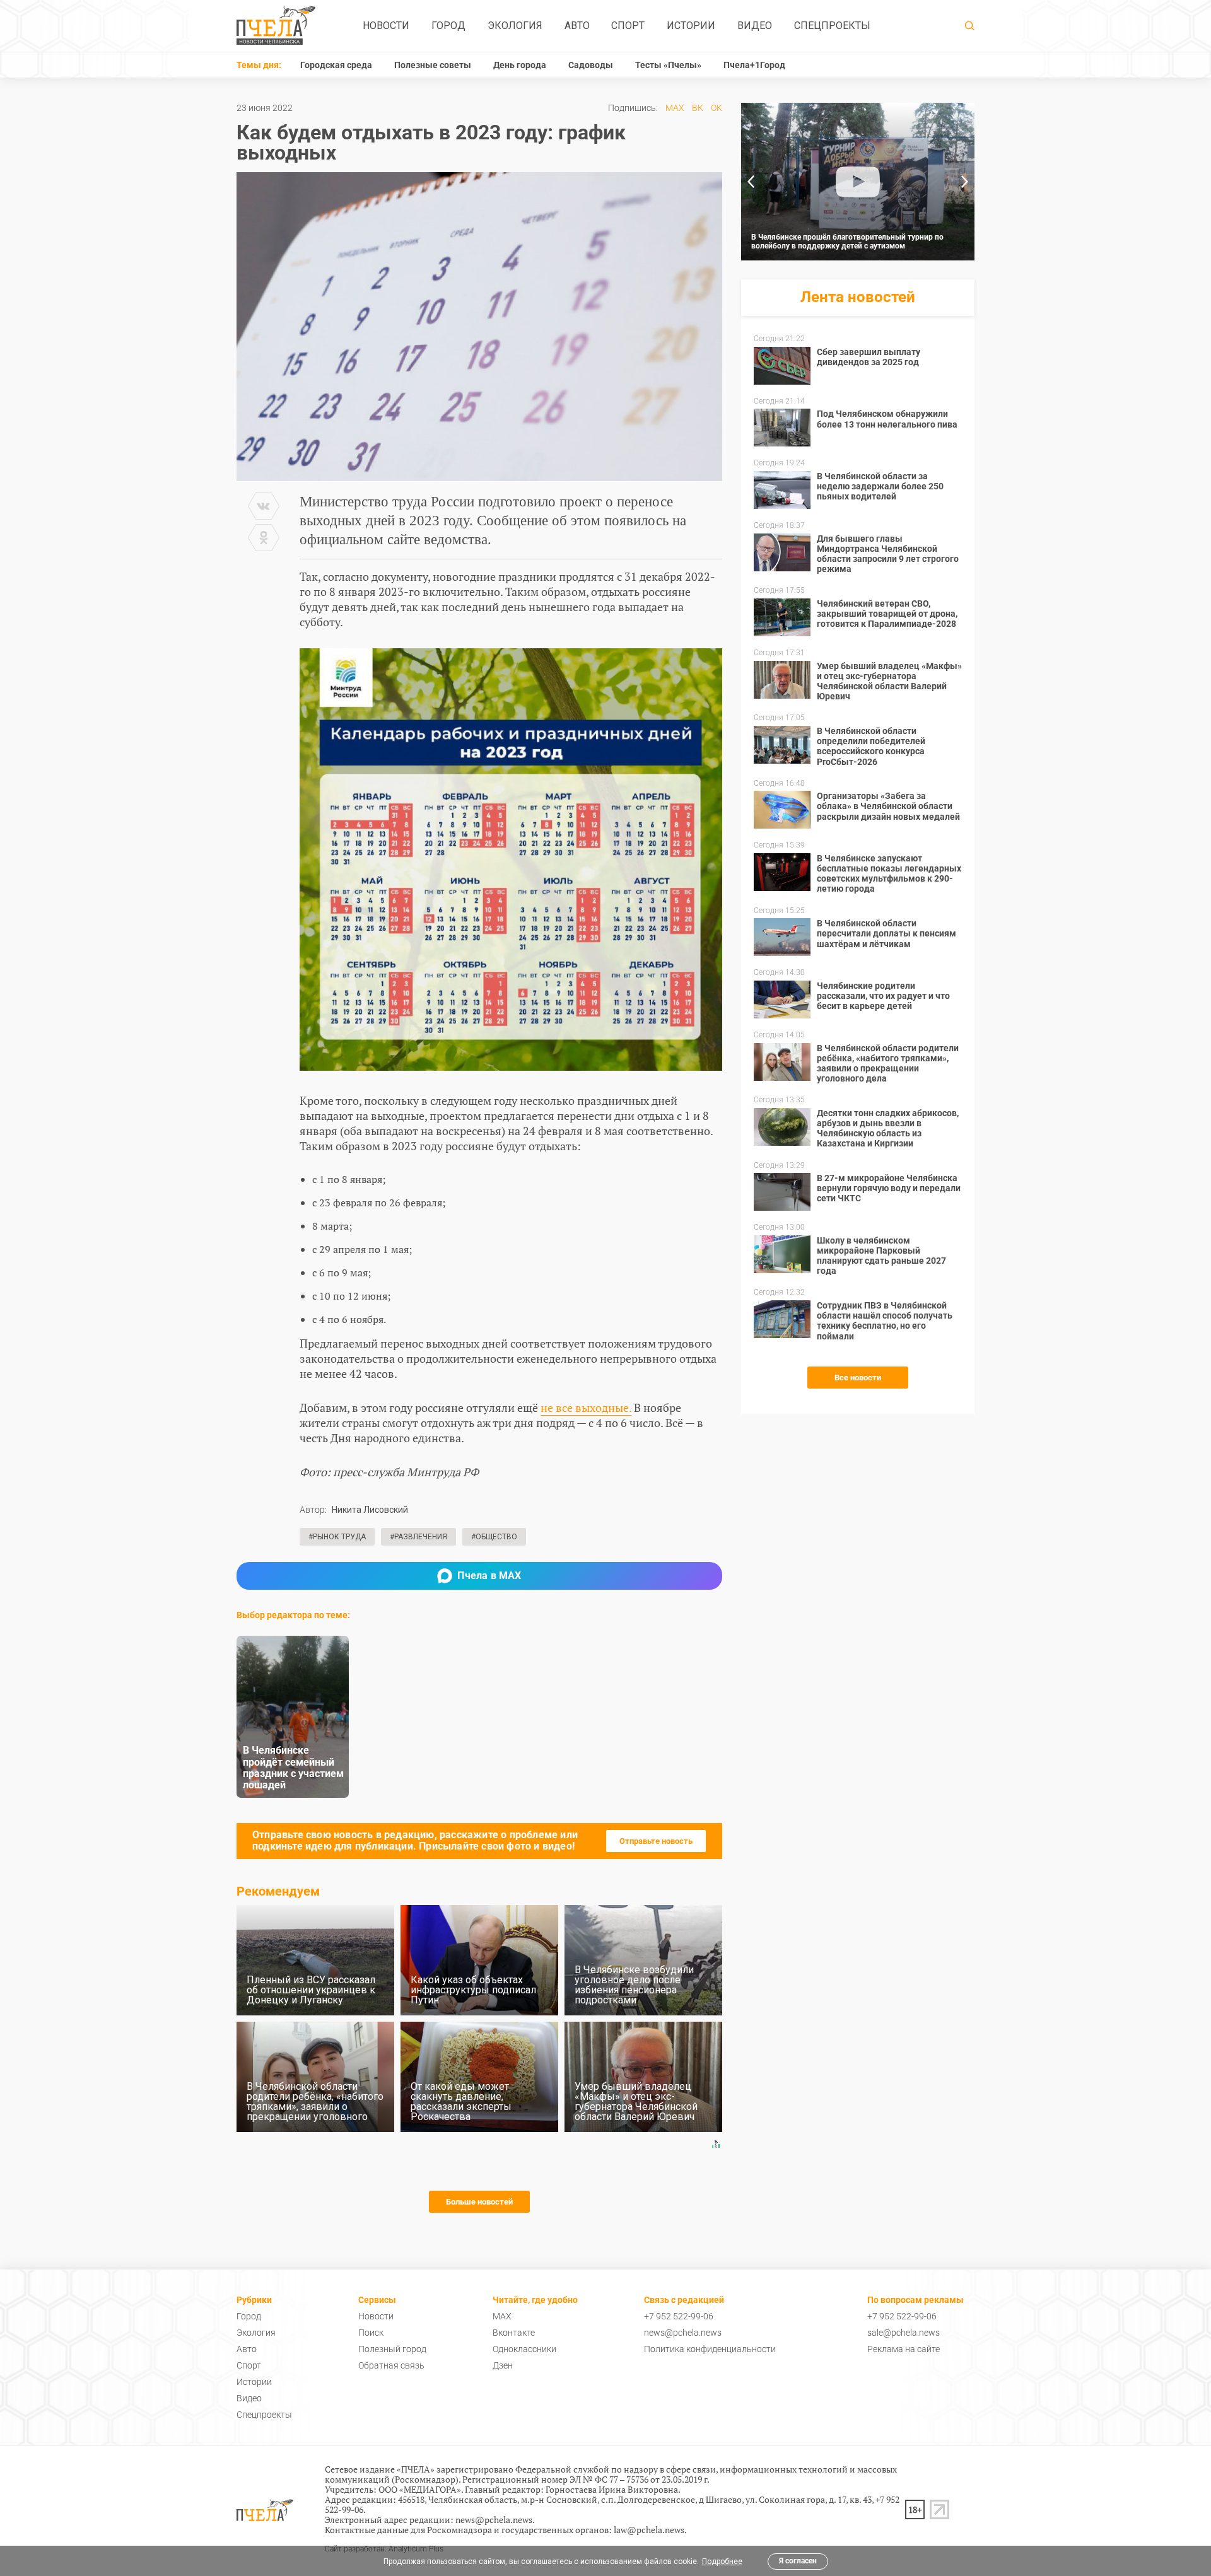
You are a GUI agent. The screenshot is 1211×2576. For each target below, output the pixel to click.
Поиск (371, 2333)
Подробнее (722, 2561)
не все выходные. (586, 1407)
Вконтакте (514, 2333)
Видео (755, 26)
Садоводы (591, 65)
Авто (577, 26)
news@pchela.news (683, 2333)
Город (448, 26)
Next (965, 182)
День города (520, 65)
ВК (698, 108)
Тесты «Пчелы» (668, 65)
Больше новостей (479, 2202)
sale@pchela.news (904, 2333)
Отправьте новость (656, 1841)
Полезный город (392, 2349)
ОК (717, 108)
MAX (675, 108)
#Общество (494, 1537)
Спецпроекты (832, 26)
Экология (515, 26)
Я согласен (798, 2561)
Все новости (858, 1378)
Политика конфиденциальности (710, 2349)
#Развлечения (418, 1537)
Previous (751, 182)
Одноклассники (524, 2349)
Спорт (628, 26)
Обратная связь (391, 2365)
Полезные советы (433, 65)
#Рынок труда (337, 1537)
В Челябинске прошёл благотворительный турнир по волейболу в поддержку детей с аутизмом (847, 242)
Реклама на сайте (904, 2349)
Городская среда (336, 65)
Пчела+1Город (754, 65)
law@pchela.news (649, 2530)
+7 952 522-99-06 (679, 2316)
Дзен (503, 2365)
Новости (386, 26)
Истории (691, 26)
